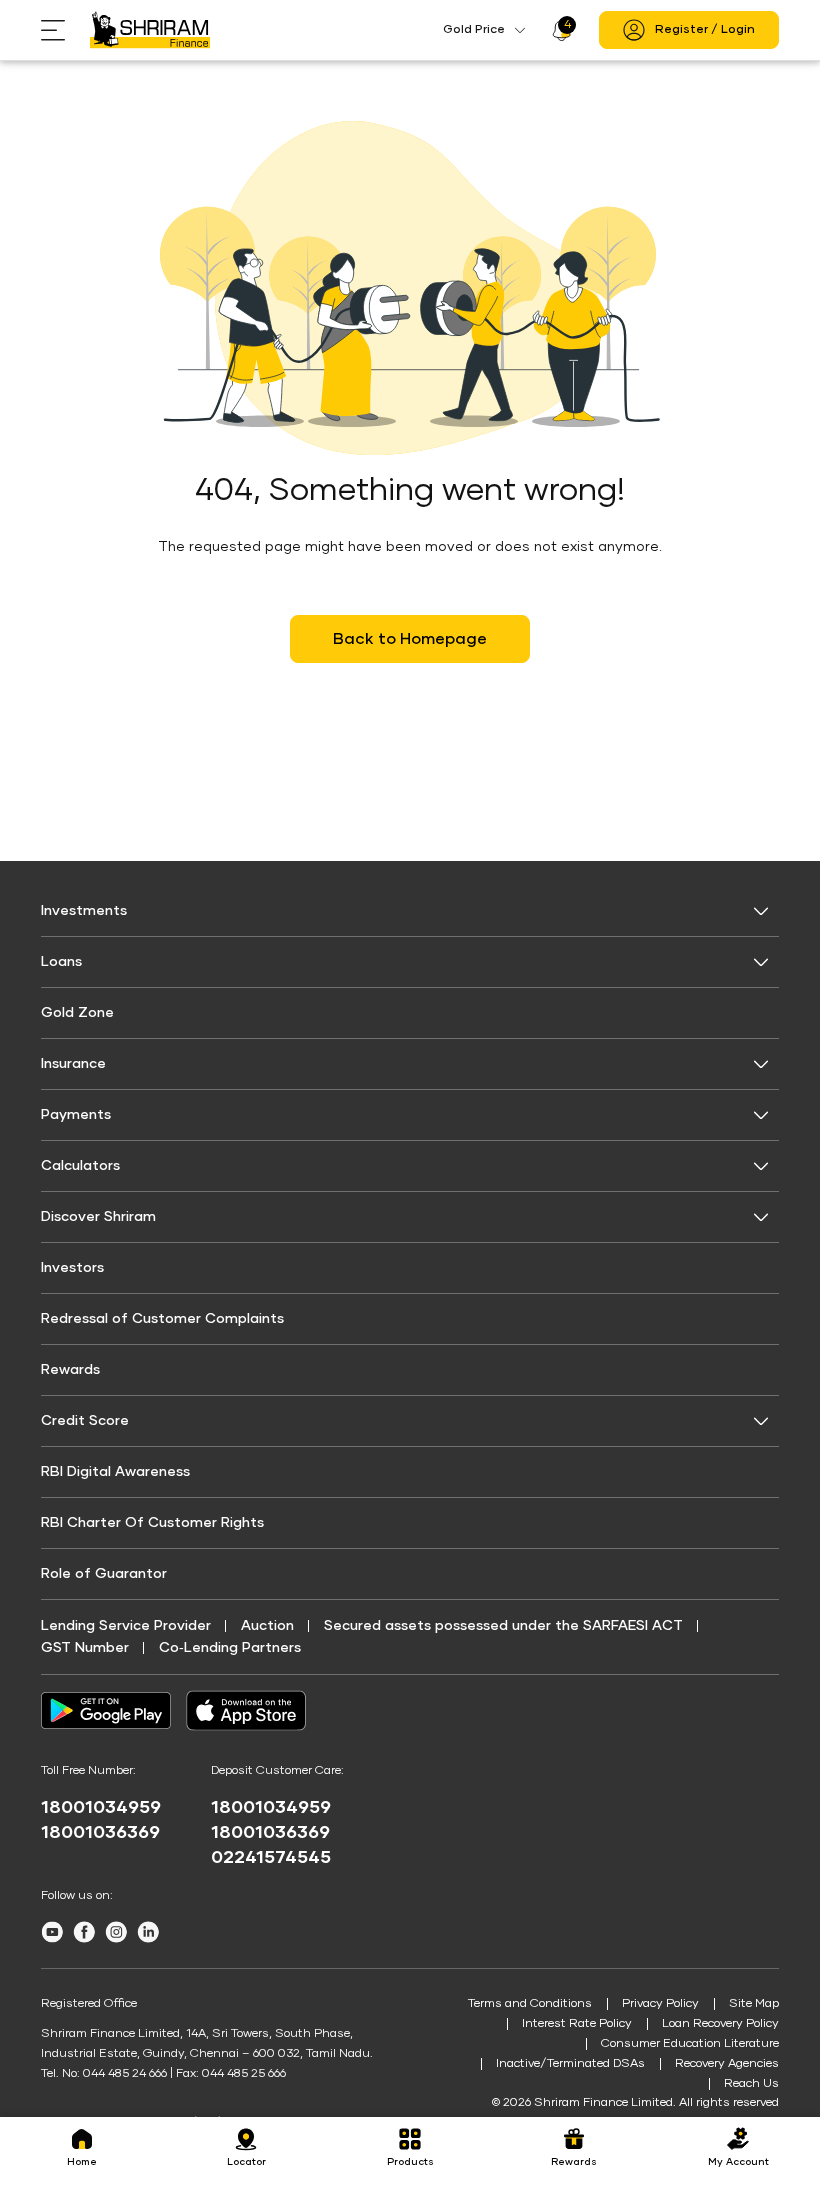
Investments (84, 911)
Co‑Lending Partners (230, 1648)
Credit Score (85, 1421)
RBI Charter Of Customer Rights (152, 1523)
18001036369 (100, 1833)
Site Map (754, 2004)
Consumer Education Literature (690, 2044)
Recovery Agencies (727, 2064)
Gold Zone (77, 1013)
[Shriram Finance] (150, 30)
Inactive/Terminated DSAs (570, 2064)
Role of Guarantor (104, 1574)
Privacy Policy (660, 2004)
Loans (61, 962)
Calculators (80, 1166)
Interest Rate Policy (577, 2024)
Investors (72, 1268)
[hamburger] (65, 30)
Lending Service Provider (126, 1626)
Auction (267, 1626)
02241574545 (271, 1858)
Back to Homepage (410, 639)
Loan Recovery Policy (720, 2024)
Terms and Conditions (530, 2004)
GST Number (85, 1648)
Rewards (70, 1370)
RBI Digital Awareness (115, 1472)
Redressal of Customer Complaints (162, 1319)
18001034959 (101, 1808)
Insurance (73, 1064)
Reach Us (751, 2084)
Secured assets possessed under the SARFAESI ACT (503, 1626)
